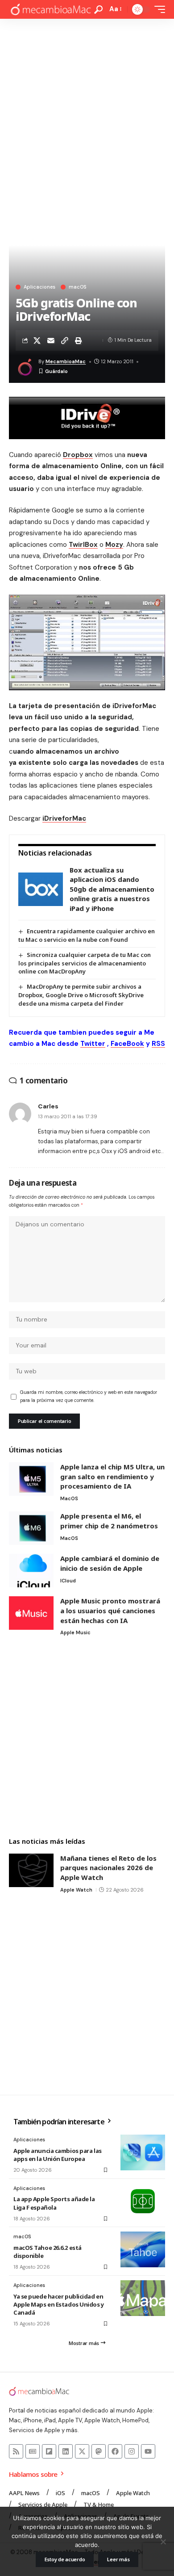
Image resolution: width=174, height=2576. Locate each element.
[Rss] (16, 2451)
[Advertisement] (87, 110)
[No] (163, 2542)
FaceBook (127, 1044)
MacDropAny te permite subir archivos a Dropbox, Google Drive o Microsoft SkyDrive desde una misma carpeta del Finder (81, 995)
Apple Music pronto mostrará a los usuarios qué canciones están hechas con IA (110, 1610)
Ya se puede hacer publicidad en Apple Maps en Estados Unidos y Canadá (59, 2304)
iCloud (68, 1581)
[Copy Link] (65, 340)
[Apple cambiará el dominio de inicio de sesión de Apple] (31, 1571)
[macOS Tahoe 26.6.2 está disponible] (143, 2249)
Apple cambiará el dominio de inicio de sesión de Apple (110, 1563)
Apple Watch (76, 1890)
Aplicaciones (39, 287)
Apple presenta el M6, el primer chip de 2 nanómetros (109, 1521)
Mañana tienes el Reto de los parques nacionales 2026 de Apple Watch (108, 1868)
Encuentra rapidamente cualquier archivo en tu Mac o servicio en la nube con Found (87, 935)
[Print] (79, 340)
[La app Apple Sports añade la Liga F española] (143, 2201)
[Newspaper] (33, 2451)
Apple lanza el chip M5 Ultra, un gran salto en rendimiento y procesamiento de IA (112, 1476)
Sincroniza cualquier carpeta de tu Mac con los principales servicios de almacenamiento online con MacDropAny (85, 963)
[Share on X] (37, 340)
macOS (77, 287)
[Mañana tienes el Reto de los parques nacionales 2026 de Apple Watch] (31, 1870)
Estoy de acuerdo (65, 2559)
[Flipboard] (49, 2451)
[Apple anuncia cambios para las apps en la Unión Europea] (143, 2152)
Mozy (114, 545)
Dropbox (78, 455)
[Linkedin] (66, 2451)
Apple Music (75, 1632)
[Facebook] (115, 2451)
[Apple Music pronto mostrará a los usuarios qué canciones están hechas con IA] (31, 1613)
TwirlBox (83, 545)
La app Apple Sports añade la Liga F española (54, 2203)
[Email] (51, 340)
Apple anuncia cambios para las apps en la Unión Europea (58, 2155)
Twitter (93, 1044)
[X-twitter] (82, 2451)
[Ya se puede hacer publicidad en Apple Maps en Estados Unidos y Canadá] (143, 2298)
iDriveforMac (64, 818)
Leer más (118, 2559)
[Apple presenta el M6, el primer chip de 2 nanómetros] (31, 1528)
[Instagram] (132, 2451)
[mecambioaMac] (50, 10)
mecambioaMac (66, 361)
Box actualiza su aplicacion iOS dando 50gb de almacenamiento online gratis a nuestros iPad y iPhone (112, 889)
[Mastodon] (99, 2451)
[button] (98, 10)
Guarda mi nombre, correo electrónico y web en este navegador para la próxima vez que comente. (89, 1396)
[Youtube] (148, 2451)
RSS (158, 1044)
